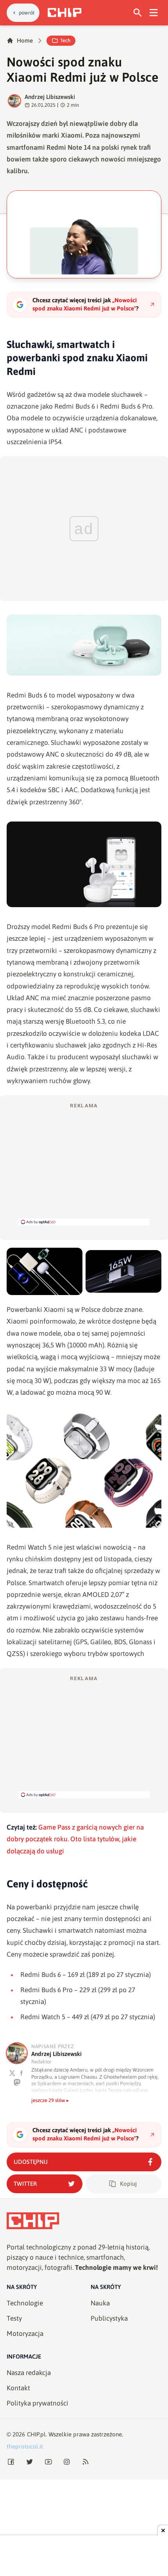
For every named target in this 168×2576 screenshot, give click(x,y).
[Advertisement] (84, 1164)
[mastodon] (17, 2082)
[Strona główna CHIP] (64, 13)
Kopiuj (128, 2184)
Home (25, 40)
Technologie (25, 2303)
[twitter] (12, 2073)
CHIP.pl (36, 2434)
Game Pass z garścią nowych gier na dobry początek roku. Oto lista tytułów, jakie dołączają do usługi (75, 1839)
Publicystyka (109, 2318)
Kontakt (18, 2388)
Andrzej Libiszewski (50, 97)
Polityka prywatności (38, 2403)
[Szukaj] (138, 13)
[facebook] (22, 2073)
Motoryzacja (25, 2334)
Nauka (100, 2303)
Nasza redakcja (29, 2373)
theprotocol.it (25, 2446)
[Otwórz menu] (154, 13)
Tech (65, 40)
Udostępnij (31, 2162)
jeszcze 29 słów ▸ (50, 2100)
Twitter (25, 2184)
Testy (14, 2318)
